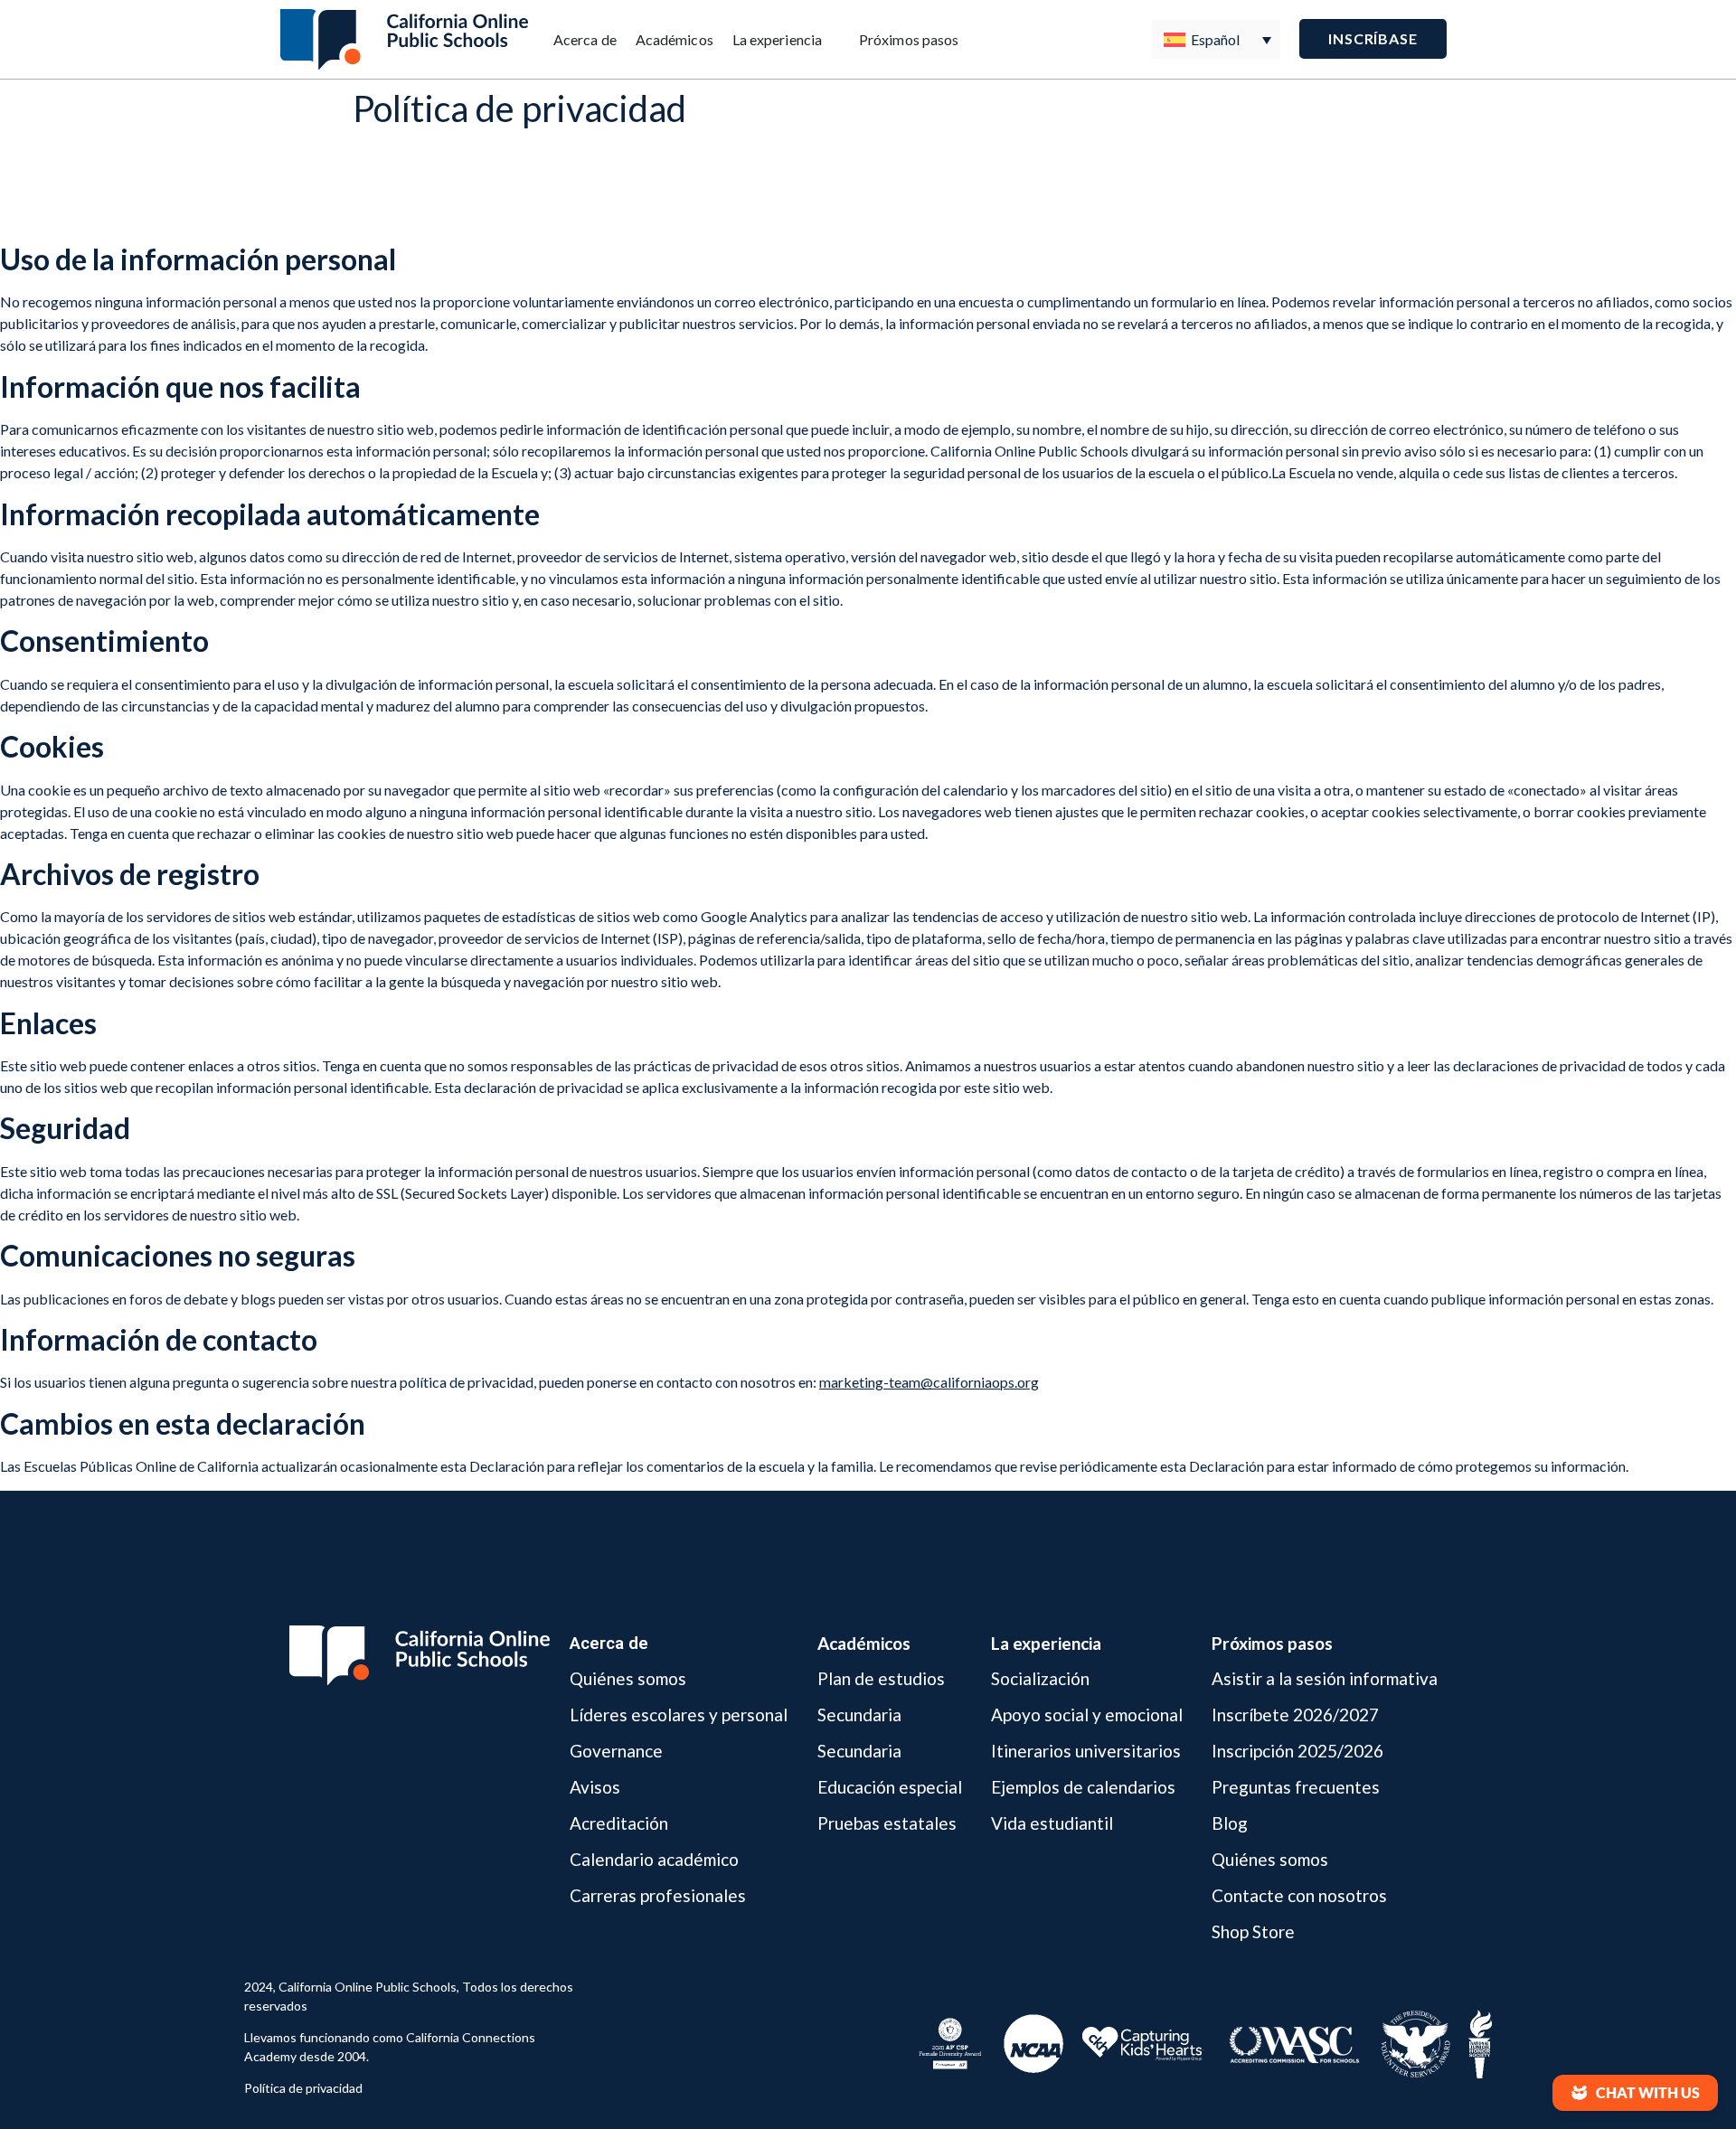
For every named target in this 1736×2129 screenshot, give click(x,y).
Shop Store (1253, 1931)
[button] (1635, 2093)
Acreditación (619, 1823)
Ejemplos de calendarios (1083, 1787)
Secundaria (859, 1715)
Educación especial (890, 1787)
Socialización (1040, 1679)
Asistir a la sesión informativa (1325, 1679)
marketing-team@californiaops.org (929, 1382)
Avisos (595, 1787)
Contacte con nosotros (1299, 1895)
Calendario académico (654, 1859)
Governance (616, 1751)
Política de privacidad (303, 2088)
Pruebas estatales (887, 1823)
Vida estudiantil (1052, 1823)
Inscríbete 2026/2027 (1295, 1715)
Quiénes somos (628, 1679)
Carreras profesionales (658, 1895)
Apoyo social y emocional (1087, 1715)
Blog (1230, 1823)
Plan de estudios (881, 1679)
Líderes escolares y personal (679, 1715)
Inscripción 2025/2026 (1297, 1751)
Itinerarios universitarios (1086, 1751)
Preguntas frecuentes (1296, 1787)
